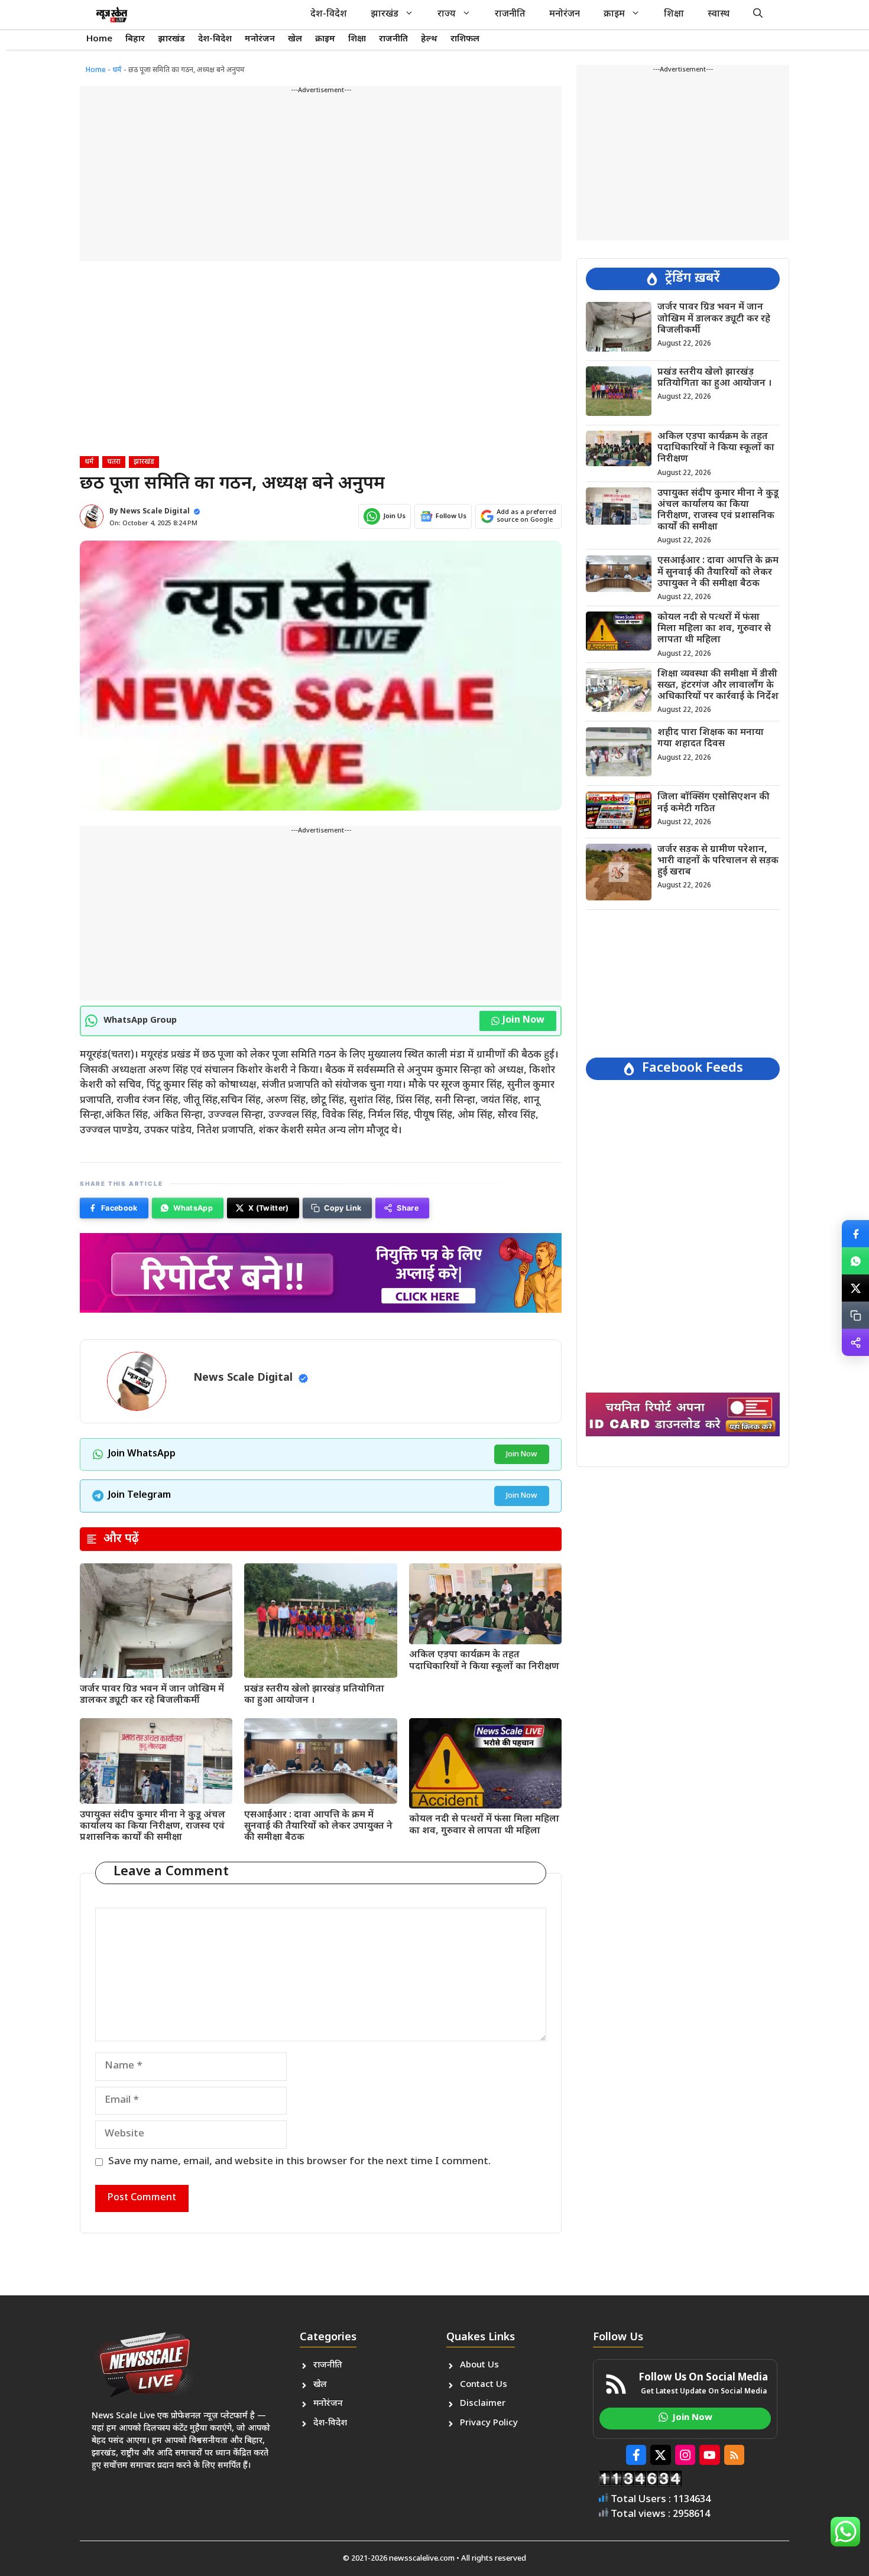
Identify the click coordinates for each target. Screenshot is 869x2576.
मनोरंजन (565, 14)
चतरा (114, 462)
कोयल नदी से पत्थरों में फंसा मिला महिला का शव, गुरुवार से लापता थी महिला (484, 1825)
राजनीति (510, 14)
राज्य (447, 14)
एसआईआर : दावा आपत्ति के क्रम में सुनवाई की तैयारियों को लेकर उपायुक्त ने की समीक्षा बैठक (318, 1827)
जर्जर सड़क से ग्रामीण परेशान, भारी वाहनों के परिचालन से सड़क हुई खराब (718, 861)
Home (99, 39)
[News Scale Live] (112, 15)
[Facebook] (855, 1234)
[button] (758, 15)
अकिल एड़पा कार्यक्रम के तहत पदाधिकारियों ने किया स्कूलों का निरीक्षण (484, 1661)
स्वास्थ (719, 14)
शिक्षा (674, 14)
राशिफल (465, 39)
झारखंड (385, 14)
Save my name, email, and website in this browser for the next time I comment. (299, 2162)
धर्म (117, 70)
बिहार (135, 39)
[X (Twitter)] (855, 1288)
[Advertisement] (321, 178)
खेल (295, 39)
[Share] (855, 1342)
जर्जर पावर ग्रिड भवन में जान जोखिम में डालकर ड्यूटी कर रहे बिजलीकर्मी (152, 1695)
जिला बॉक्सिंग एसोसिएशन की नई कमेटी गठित (714, 803)
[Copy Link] (855, 1315)
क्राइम (614, 14)
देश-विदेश (329, 14)
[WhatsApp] (855, 1261)
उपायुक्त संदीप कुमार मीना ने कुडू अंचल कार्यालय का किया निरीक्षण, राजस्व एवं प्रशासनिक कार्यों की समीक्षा (153, 1827)
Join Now (523, 1021)
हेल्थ (429, 39)
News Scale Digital (155, 512)
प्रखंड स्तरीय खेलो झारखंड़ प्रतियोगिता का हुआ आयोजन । (314, 1695)
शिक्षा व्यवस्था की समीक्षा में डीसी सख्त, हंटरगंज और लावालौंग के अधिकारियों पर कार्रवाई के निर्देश (718, 685)
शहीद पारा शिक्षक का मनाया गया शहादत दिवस (711, 739)
